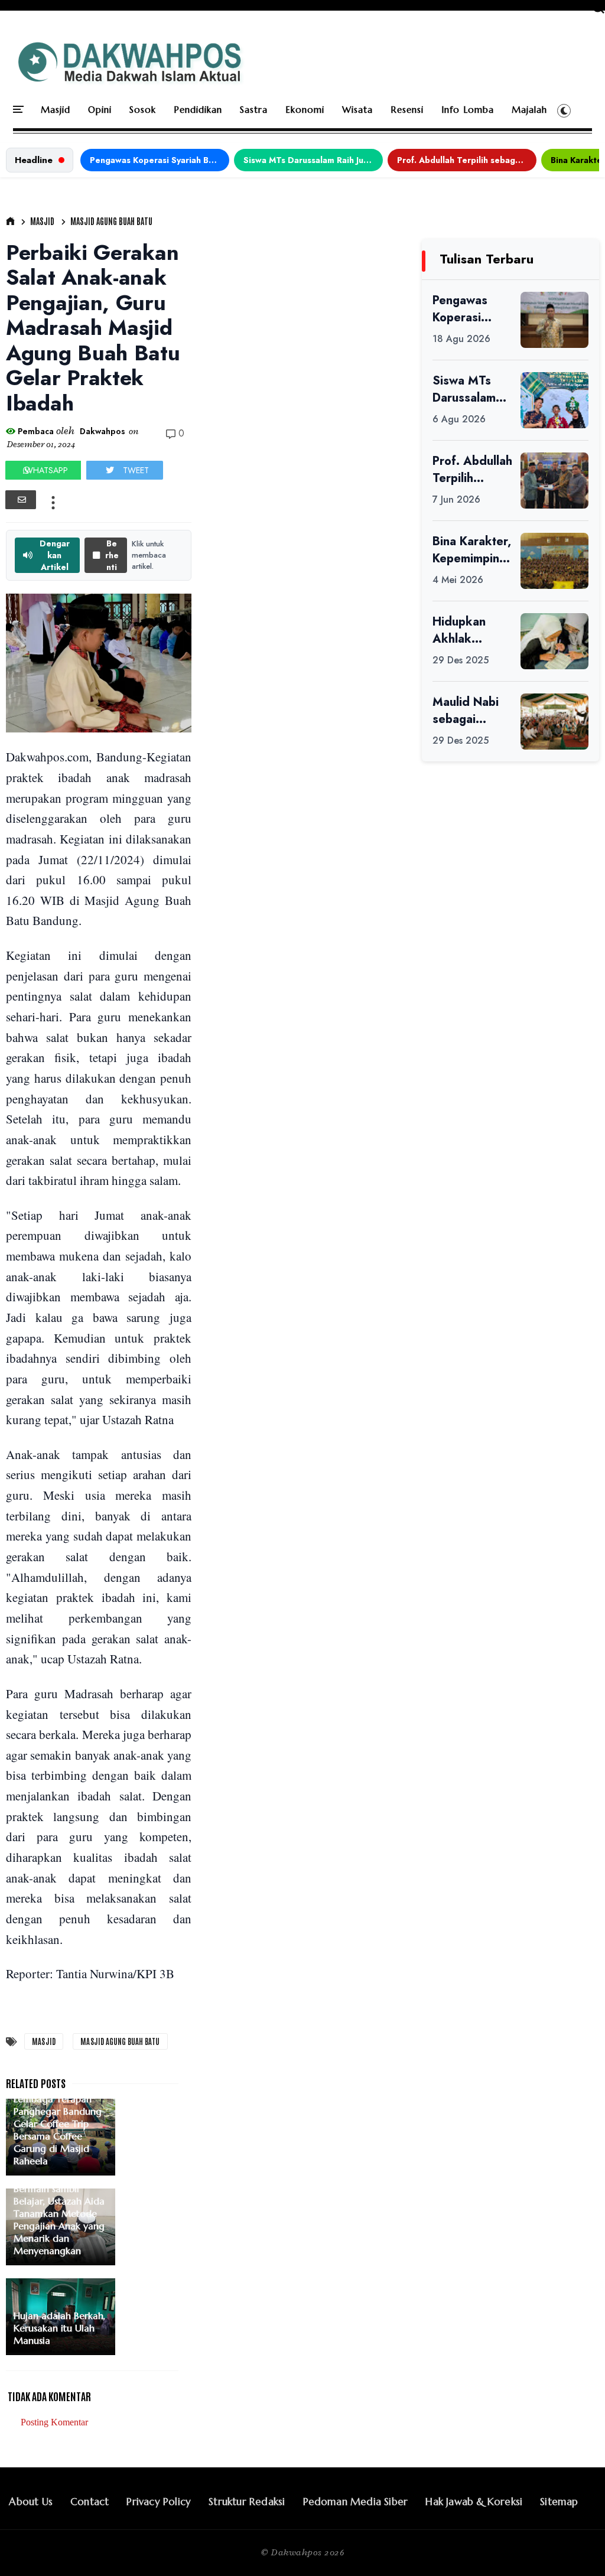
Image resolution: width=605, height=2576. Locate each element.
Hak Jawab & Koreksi (474, 2502)
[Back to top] (576, 2548)
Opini (100, 110)
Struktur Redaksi (247, 2502)
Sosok (143, 110)
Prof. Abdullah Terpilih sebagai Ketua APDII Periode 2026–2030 (467, 160)
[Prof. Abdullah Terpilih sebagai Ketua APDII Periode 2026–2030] (554, 481)
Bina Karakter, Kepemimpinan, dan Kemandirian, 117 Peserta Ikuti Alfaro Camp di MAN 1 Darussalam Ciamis (472, 550)
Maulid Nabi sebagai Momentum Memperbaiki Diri (469, 711)
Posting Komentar (54, 2422)
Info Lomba (468, 110)
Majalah (529, 110)
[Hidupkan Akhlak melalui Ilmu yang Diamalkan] (554, 641)
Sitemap (559, 2502)
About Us (31, 2502)
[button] (564, 110)
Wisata (357, 110)
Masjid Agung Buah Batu (111, 221)
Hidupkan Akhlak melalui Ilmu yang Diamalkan (465, 630)
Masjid (56, 110)
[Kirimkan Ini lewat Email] (21, 500)
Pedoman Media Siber (356, 2502)
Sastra (254, 110)
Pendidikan (198, 110)
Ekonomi (305, 110)
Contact (90, 2502)
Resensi (407, 110)
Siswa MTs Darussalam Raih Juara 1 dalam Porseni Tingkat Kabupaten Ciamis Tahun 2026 (313, 160)
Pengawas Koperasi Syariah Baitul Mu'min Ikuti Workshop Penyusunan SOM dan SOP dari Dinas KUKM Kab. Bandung (160, 160)
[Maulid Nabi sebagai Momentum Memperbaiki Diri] (554, 722)
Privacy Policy (159, 2502)
